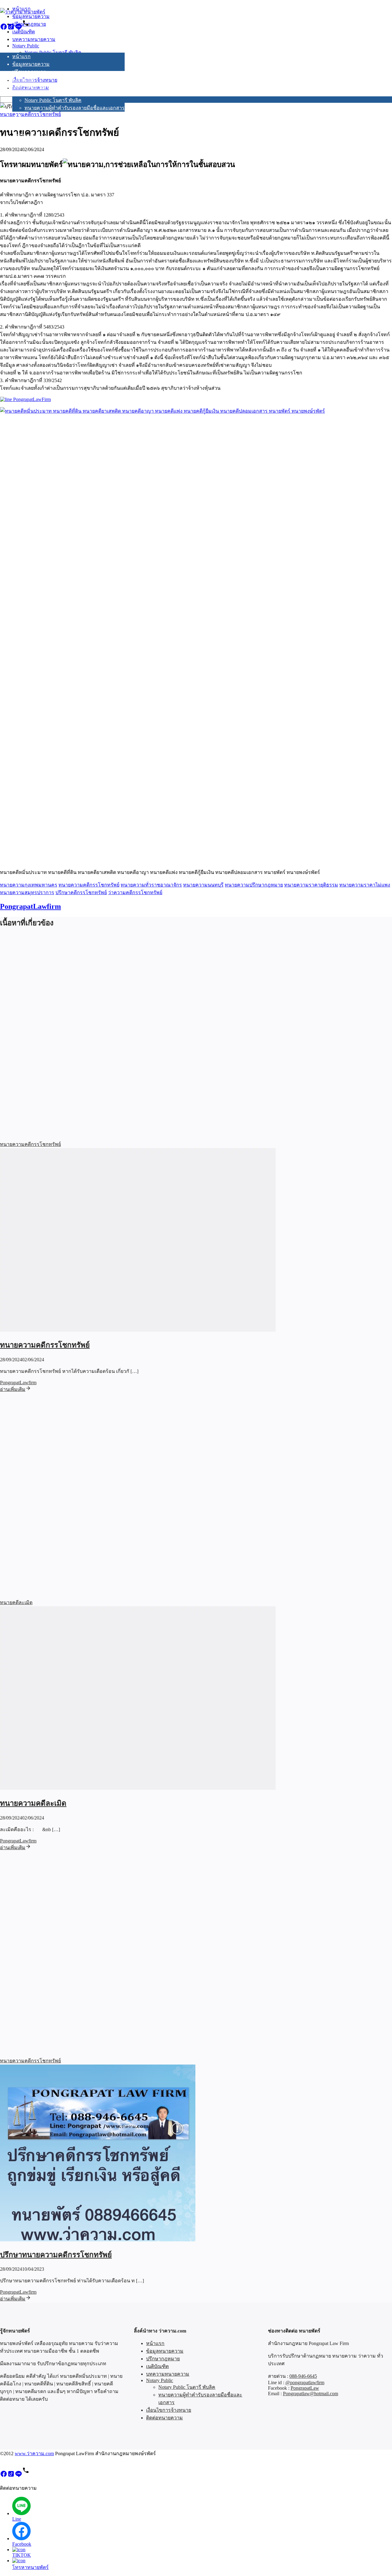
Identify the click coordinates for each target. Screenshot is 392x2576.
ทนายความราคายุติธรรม (311, 885)
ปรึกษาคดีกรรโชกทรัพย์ (81, 892)
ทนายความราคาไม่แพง (365, 885)
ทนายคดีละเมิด (16, 1602)
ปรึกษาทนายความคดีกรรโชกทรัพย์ (56, 2255)
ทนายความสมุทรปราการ (27, 892)
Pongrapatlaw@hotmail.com (311, 2394)
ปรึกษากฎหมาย (29, 72)
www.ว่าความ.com (34, 2453)
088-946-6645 (303, 2376)
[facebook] (4, 29)
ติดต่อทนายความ (31, 135)
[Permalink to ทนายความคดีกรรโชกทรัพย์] (138, 1330)
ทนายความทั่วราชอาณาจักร (151, 885)
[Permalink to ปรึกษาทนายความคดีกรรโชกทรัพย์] (98, 2240)
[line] (18, 29)
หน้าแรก (21, 56)
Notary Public (26, 93)
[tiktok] (11, 29)
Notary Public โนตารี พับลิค (53, 100)
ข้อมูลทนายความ (31, 64)
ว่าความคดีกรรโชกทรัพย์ (135, 892)
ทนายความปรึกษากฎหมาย (254, 885)
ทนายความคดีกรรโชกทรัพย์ (89, 885)
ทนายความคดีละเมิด (33, 1803)
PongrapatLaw (305, 2388)
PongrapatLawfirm (30, 906)
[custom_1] (26, 29)
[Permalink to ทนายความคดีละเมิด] (138, 1788)
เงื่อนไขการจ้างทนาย (35, 128)
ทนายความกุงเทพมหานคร (29, 885)
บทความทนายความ (34, 87)
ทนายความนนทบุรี (203, 885)
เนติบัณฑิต (24, 79)
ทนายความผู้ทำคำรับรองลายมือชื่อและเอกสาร (75, 108)
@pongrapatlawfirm (305, 2383)
